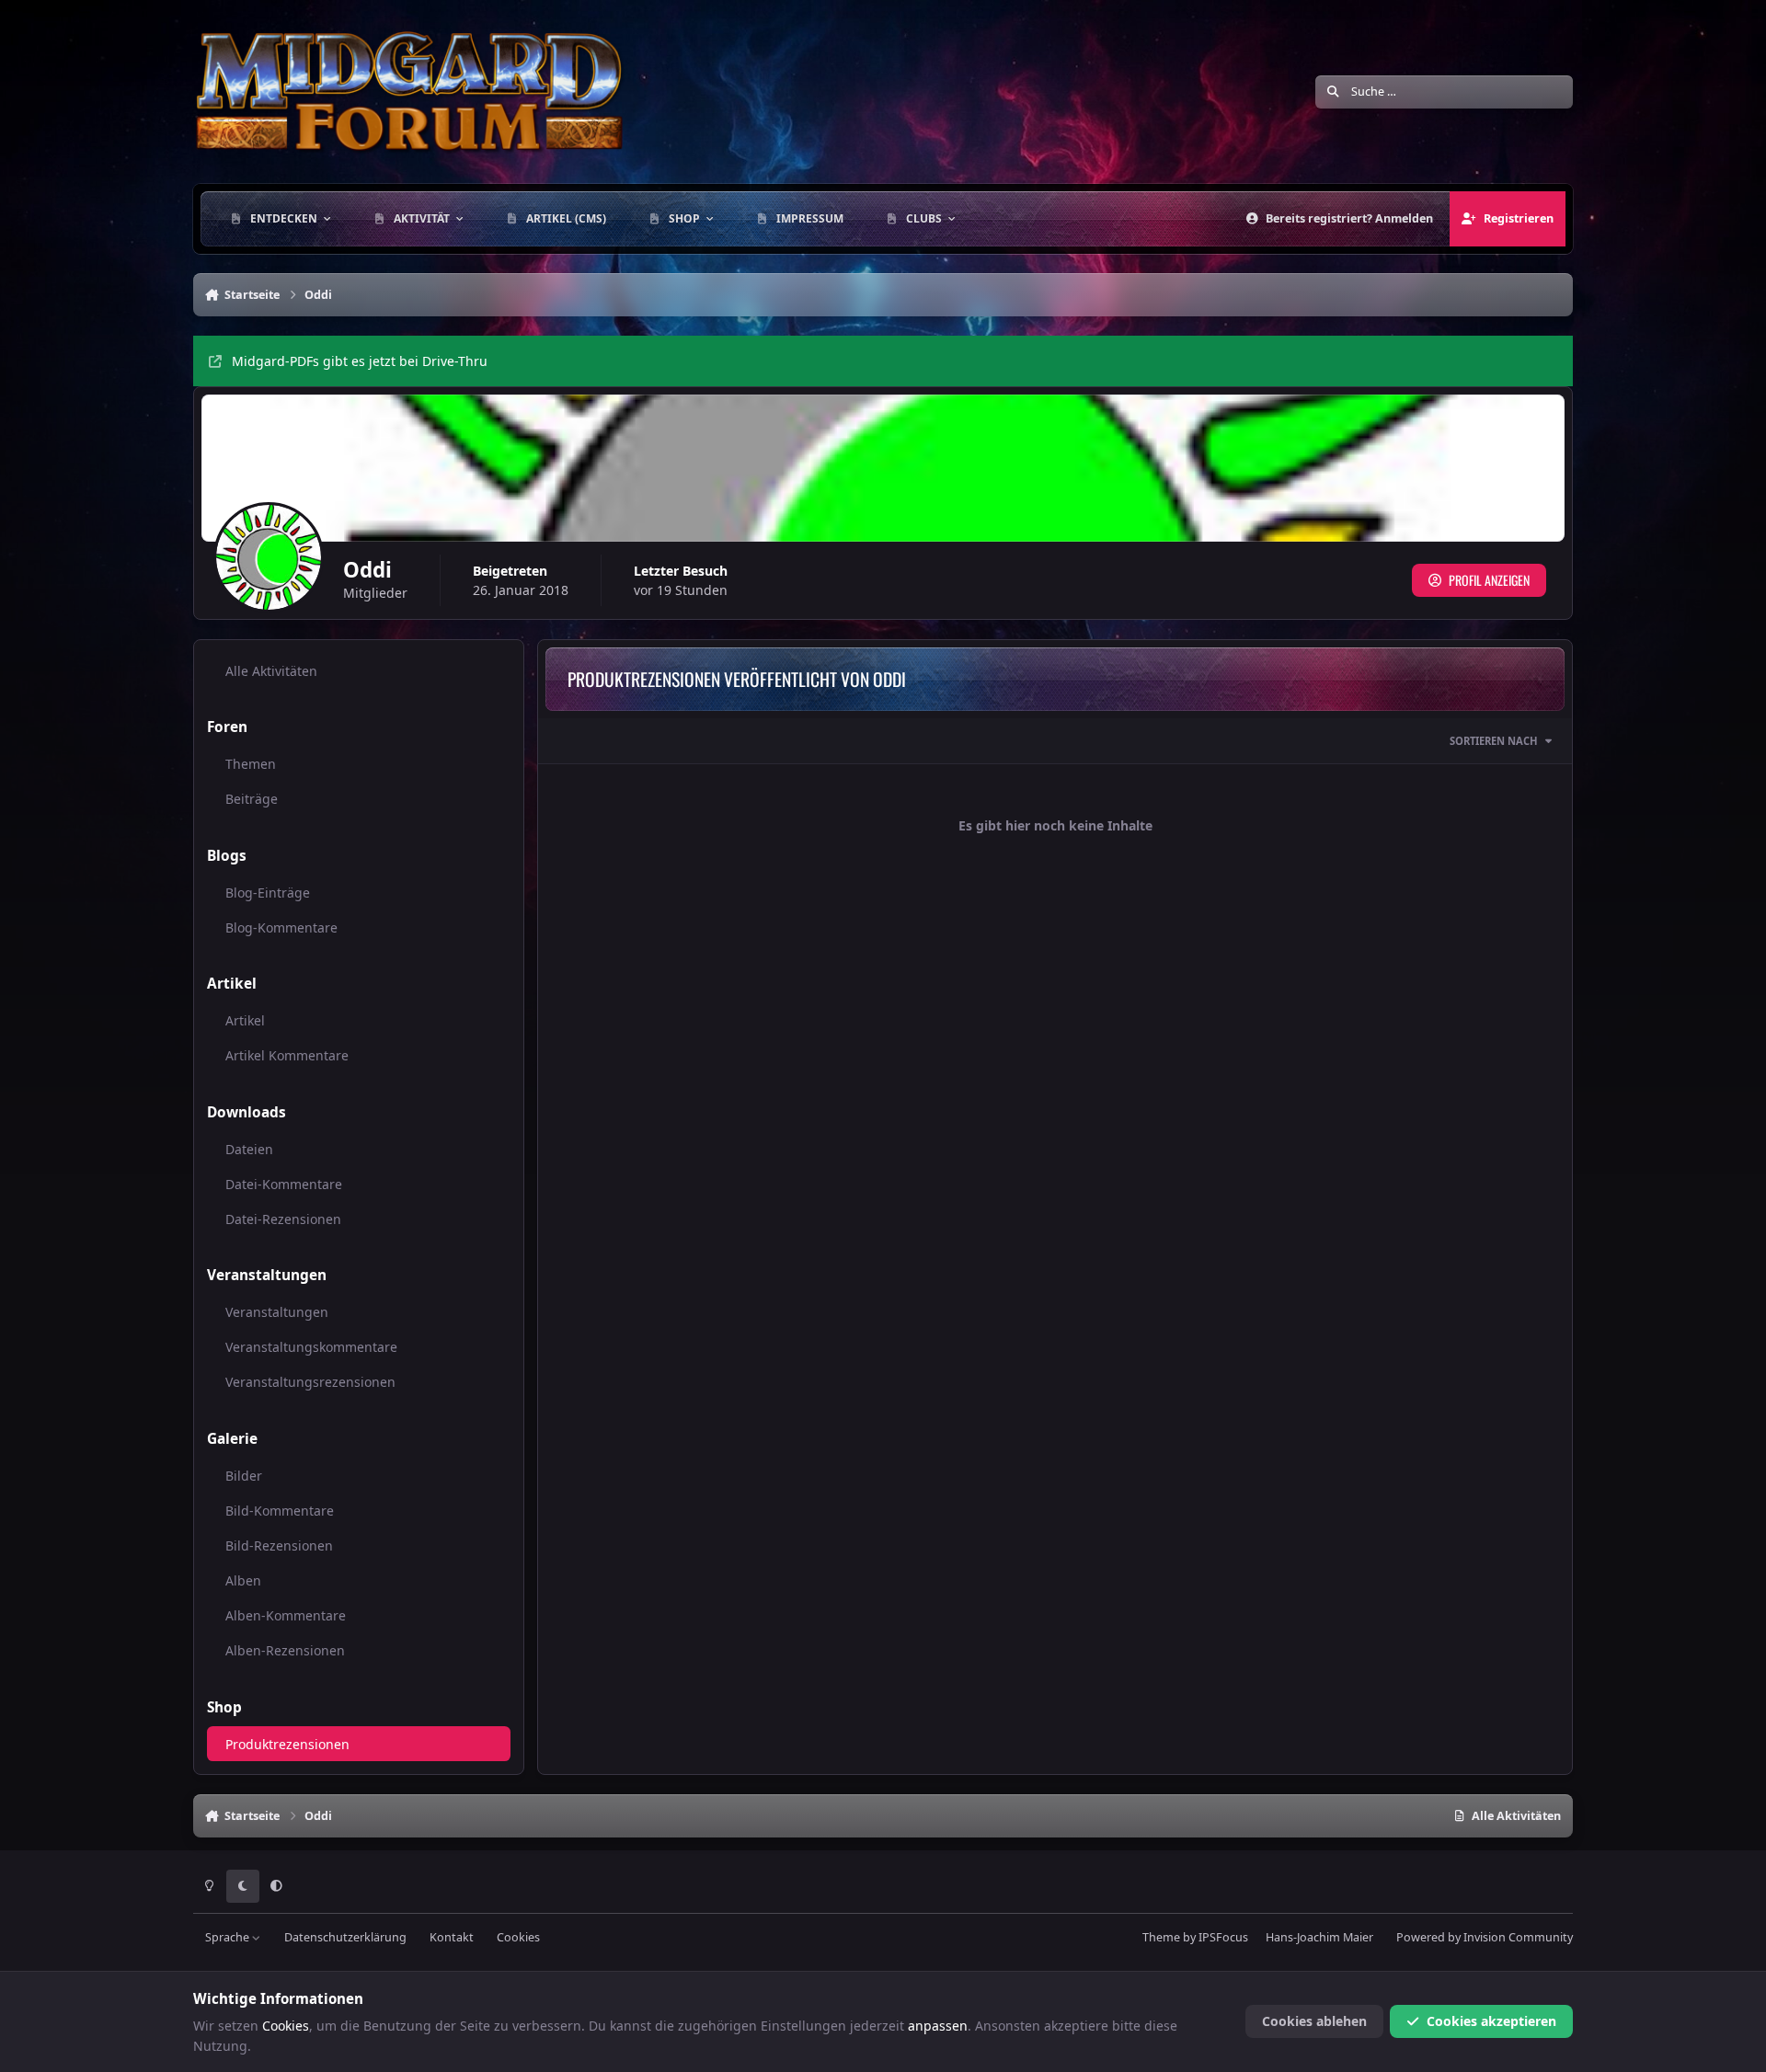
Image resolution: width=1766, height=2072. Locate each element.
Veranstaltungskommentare (311, 1347)
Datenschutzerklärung (345, 1937)
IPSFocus (1223, 1937)
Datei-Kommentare (284, 1184)
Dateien (249, 1149)
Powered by (1485, 1937)
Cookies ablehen (1314, 2021)
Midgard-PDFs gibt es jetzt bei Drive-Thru (360, 361)
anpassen (938, 2026)
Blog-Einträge (268, 893)
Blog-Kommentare (281, 927)
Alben (243, 1580)
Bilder (244, 1476)
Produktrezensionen (287, 1744)
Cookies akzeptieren (1491, 2021)
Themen (251, 764)
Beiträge (252, 799)
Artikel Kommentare (287, 1055)
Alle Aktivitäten (271, 671)
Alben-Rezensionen (285, 1650)
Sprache (229, 1937)
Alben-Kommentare (286, 1615)
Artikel (245, 1020)
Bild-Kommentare (280, 1511)
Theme (1161, 1937)
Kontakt (452, 1937)
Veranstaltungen (277, 1312)
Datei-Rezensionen (283, 1219)
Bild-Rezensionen (279, 1545)
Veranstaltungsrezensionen (310, 1382)
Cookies (518, 1937)
